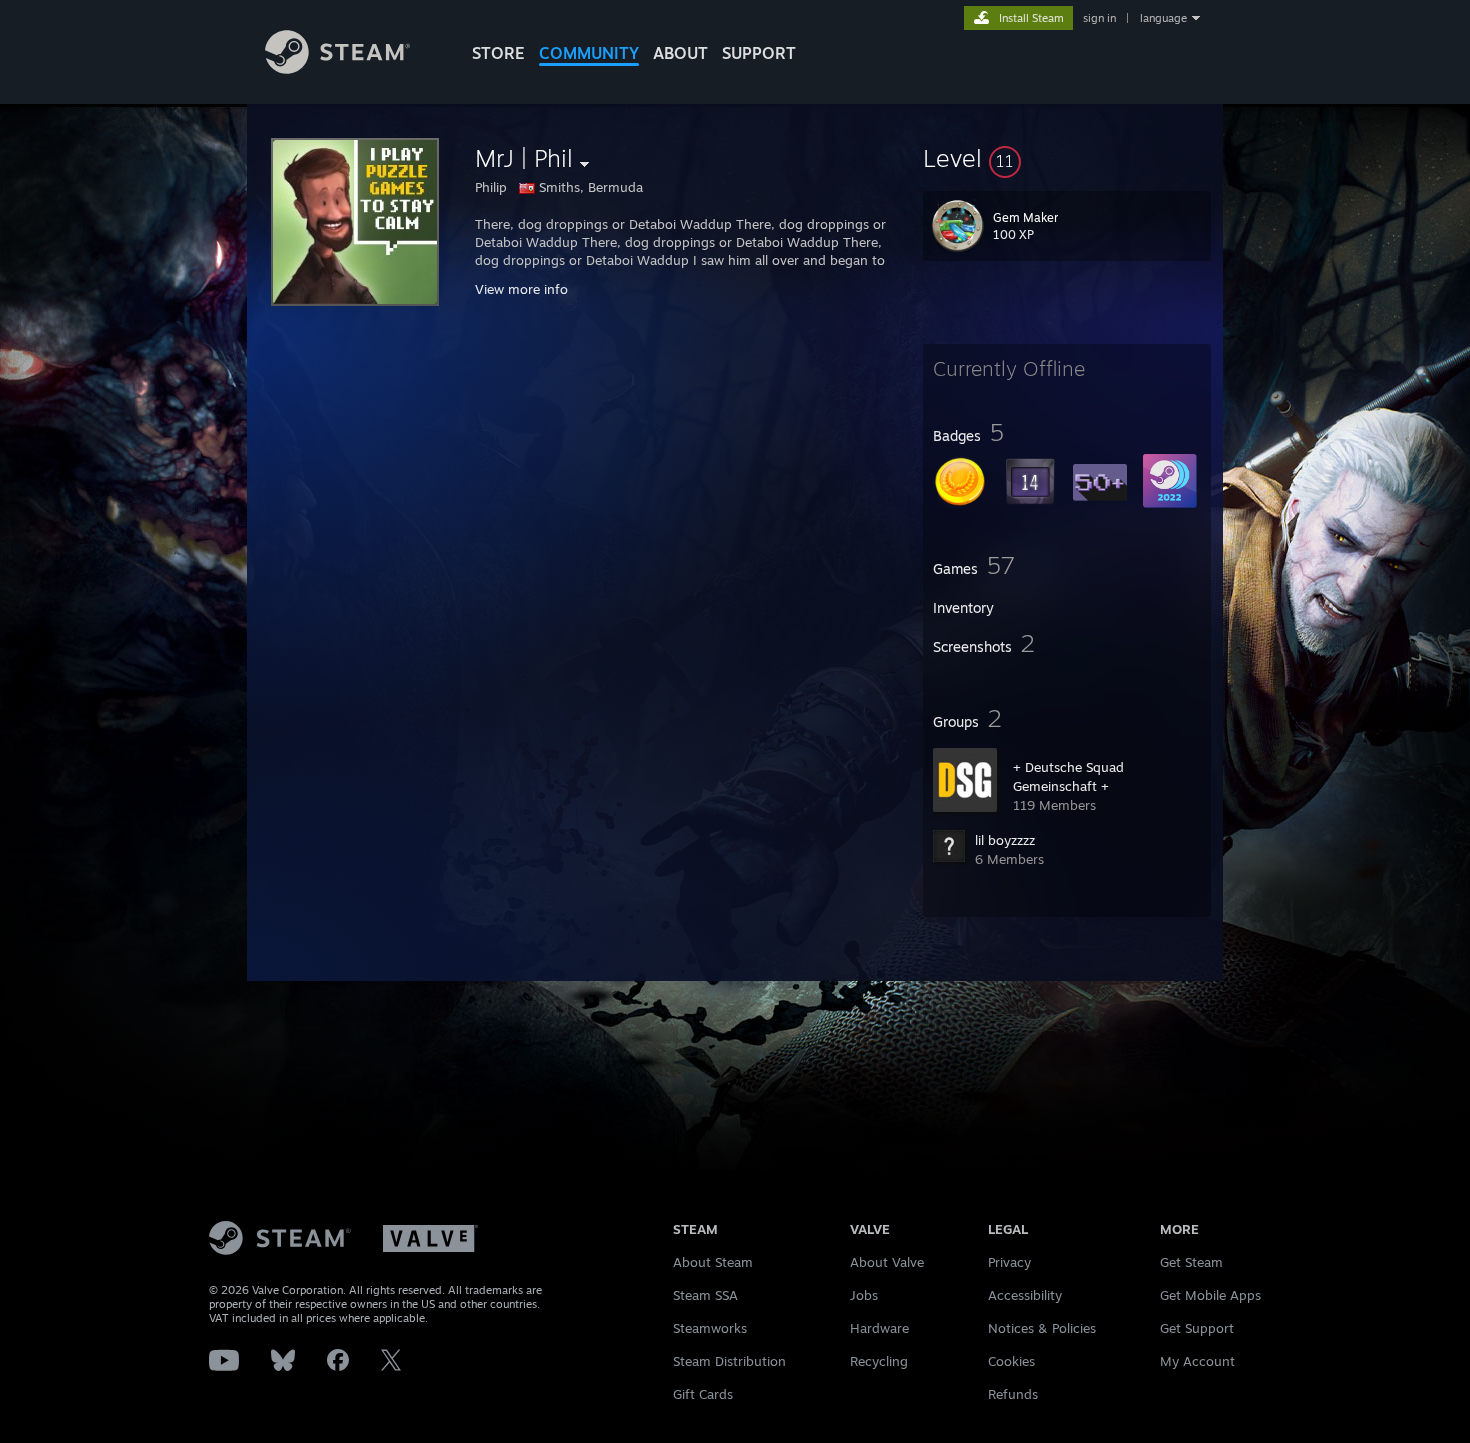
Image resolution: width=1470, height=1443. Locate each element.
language (1163, 18)
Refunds (1013, 1394)
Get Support (1197, 1328)
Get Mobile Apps (1210, 1295)
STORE (498, 53)
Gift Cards (703, 1394)
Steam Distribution (729, 1361)
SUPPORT (759, 53)
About (680, 53)
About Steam (713, 1262)
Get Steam (1191, 1262)
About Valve (887, 1262)
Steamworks (710, 1328)
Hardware (879, 1328)
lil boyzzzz (1005, 840)
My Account (1197, 1361)
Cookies (1011, 1361)
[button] (1067, 158)
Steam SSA (705, 1295)
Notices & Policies (1042, 1328)
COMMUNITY (589, 53)
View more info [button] (521, 289)
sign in (1099, 18)
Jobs (864, 1295)
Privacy (1009, 1262)
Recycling (879, 1361)
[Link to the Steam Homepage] (337, 68)
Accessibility (1025, 1295)
